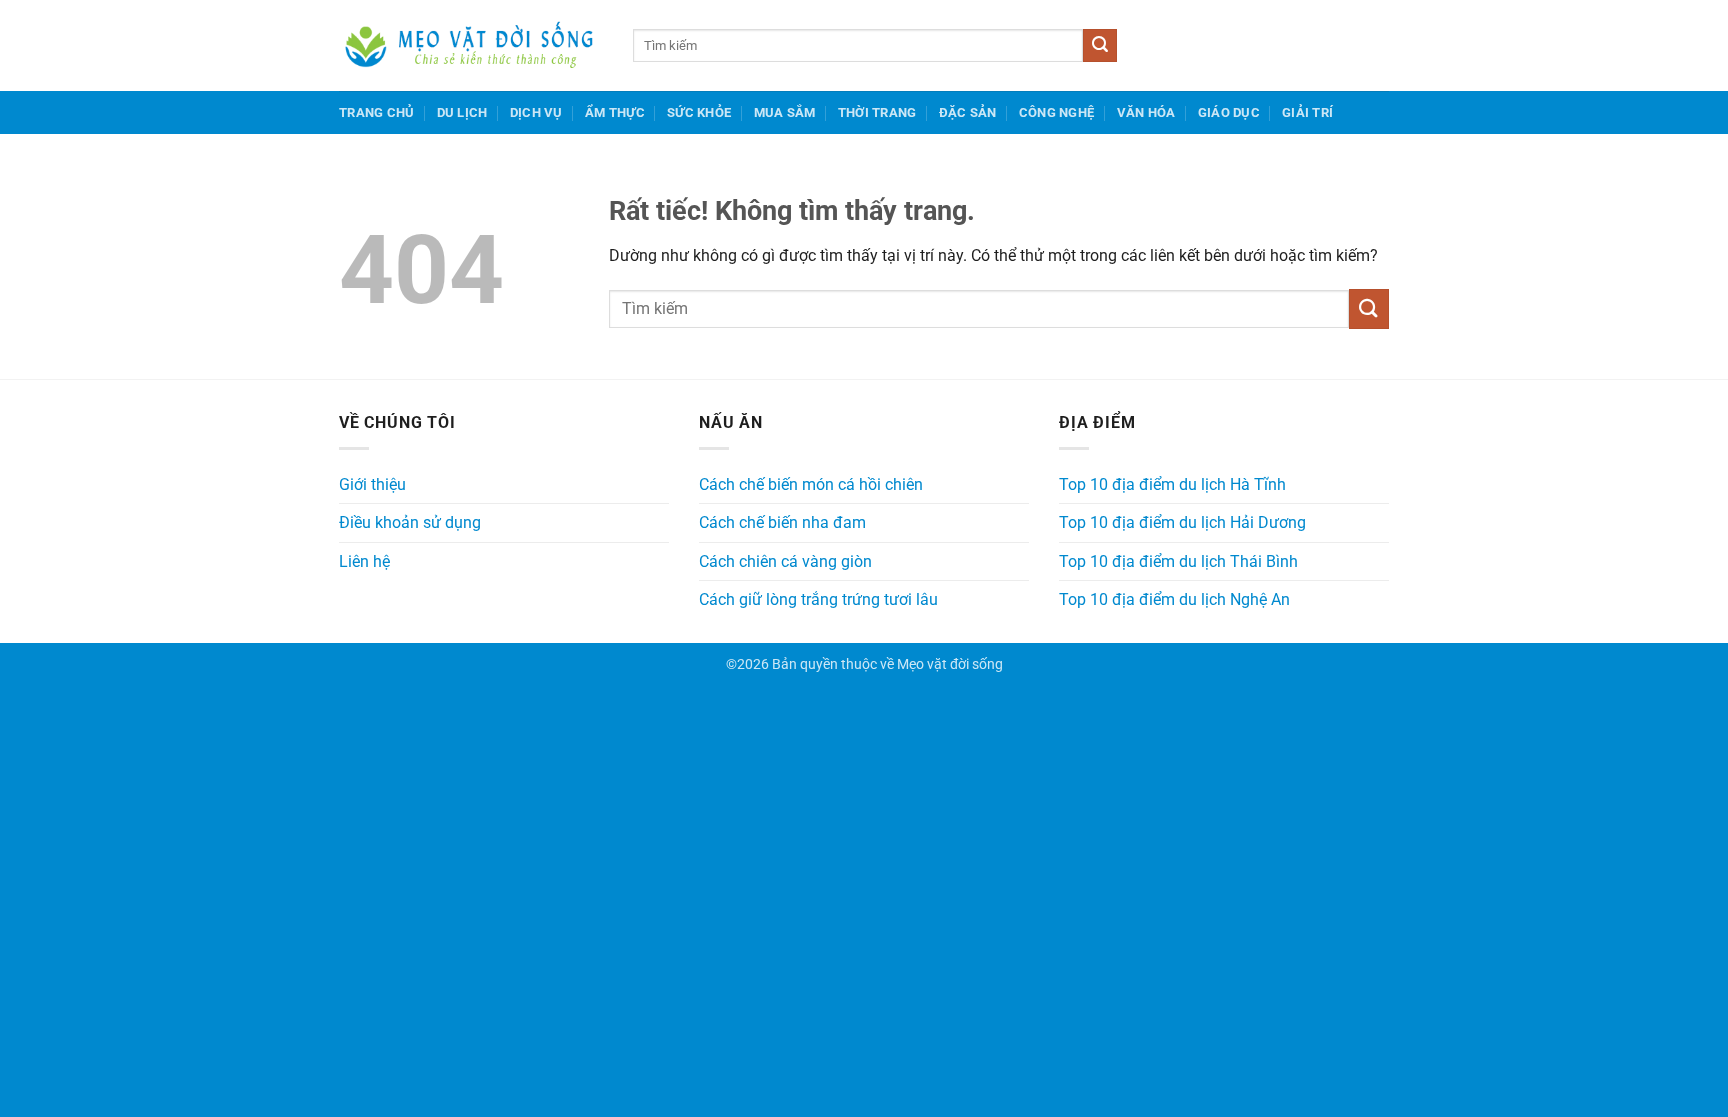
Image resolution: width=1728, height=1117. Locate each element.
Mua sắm (785, 112)
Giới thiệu (372, 484)
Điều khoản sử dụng (410, 522)
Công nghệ (1056, 112)
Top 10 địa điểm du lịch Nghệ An (1174, 599)
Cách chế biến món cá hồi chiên (811, 484)
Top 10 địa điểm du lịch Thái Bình (1178, 561)
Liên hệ (364, 561)
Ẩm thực (615, 112)
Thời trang (877, 112)
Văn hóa (1146, 112)
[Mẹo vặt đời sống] (471, 45)
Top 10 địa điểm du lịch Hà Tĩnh (1172, 484)
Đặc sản (968, 112)
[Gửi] (1100, 46)
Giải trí (1307, 112)
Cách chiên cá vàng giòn (785, 561)
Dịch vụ (536, 112)
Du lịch (462, 112)
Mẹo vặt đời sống (950, 664)
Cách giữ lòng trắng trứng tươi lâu (818, 599)
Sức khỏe (699, 112)
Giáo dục (1229, 112)
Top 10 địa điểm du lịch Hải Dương (1182, 522)
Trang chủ (376, 112)
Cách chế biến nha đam (782, 522)
